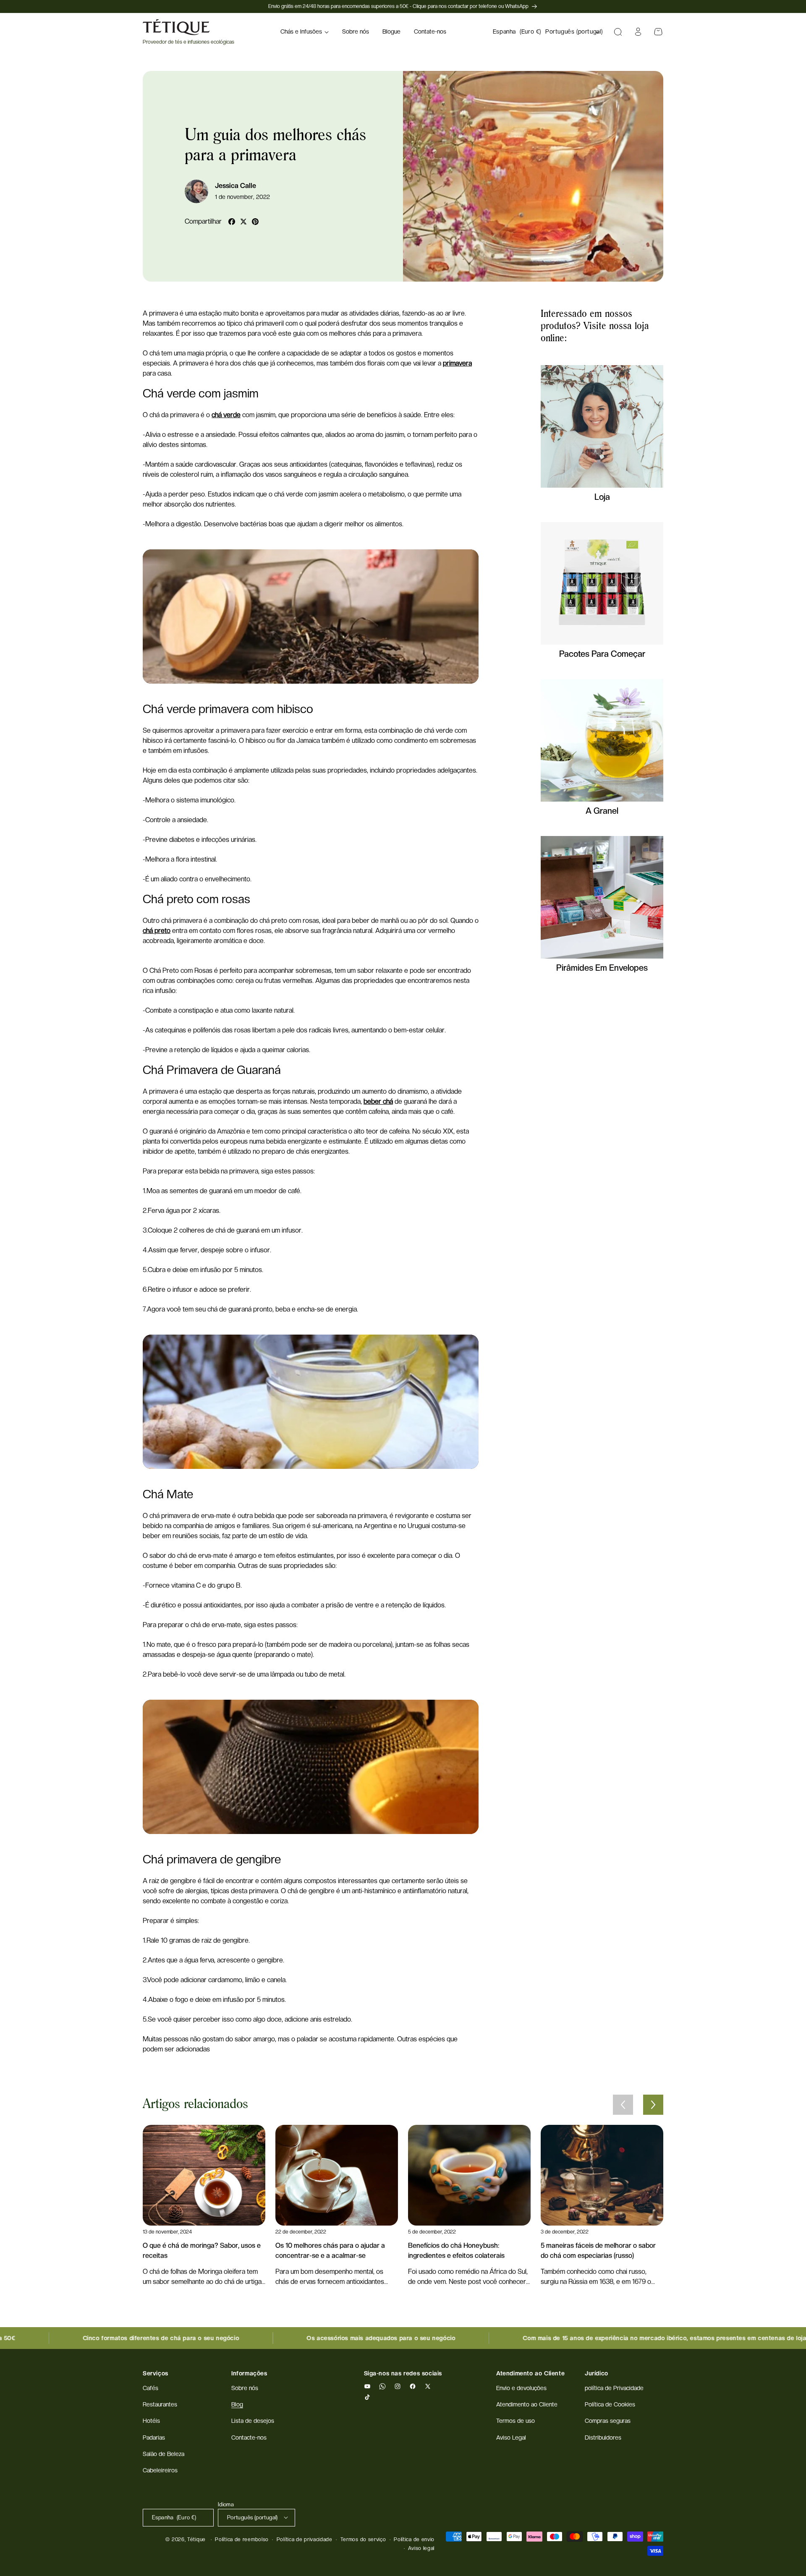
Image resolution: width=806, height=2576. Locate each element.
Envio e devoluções (521, 2388)
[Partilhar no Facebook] (232, 222)
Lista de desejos (253, 2421)
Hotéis (151, 2421)
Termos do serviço (363, 2539)
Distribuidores (603, 2438)
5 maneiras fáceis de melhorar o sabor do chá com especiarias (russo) (598, 2251)
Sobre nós (245, 2388)
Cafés (150, 2388)
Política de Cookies (610, 2405)
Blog (237, 2405)
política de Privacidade (614, 2388)
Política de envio (414, 2539)
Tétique (196, 2539)
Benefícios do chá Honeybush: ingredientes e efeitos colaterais (456, 2251)
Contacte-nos (249, 2438)
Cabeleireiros (160, 2470)
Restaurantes (160, 2405)
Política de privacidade (305, 2539)
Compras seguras (608, 2421)
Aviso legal (421, 2548)
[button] (305, 32)
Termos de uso (516, 2421)
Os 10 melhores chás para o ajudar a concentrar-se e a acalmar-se (330, 2251)
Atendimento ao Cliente (527, 2405)
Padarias (154, 2438)
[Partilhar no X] (243, 222)
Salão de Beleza (164, 2454)
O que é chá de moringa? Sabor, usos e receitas (202, 2251)
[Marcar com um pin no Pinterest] (255, 222)
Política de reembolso (242, 2539)
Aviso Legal (511, 2438)
